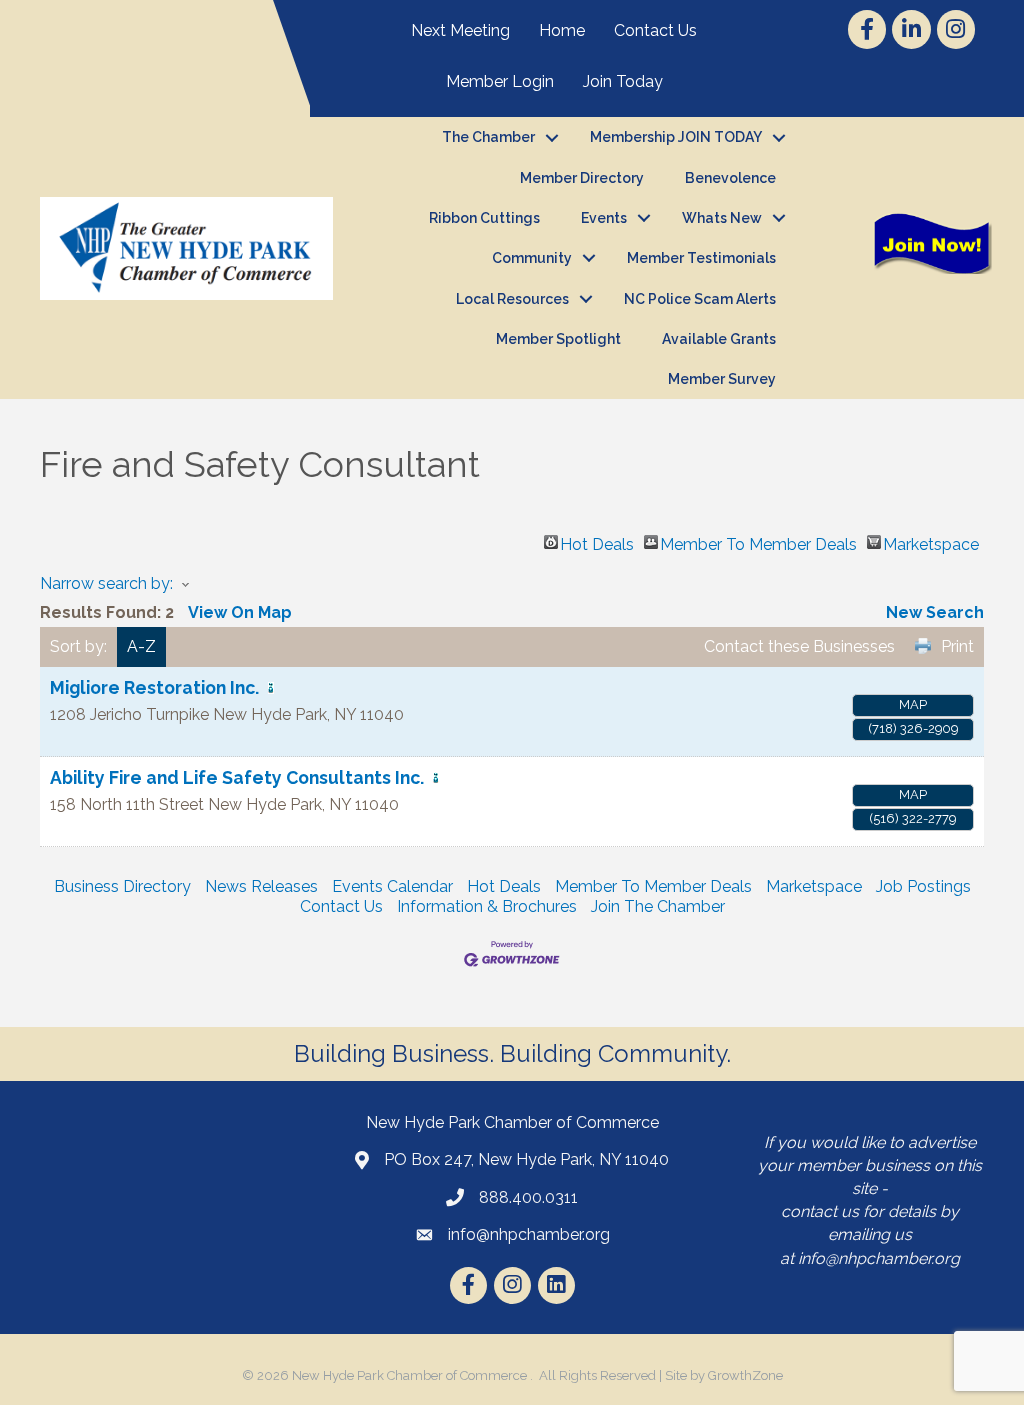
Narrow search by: (106, 583)
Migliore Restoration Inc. (154, 687)
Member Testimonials (701, 258)
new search (935, 612)
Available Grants (719, 339)
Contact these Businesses (799, 646)
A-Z (141, 646)
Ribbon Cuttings (484, 218)
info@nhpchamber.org (879, 1258)
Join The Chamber (658, 906)
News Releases (261, 886)
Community (532, 258)
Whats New (722, 218)
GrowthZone (745, 1375)
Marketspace (931, 542)
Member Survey (722, 379)
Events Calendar (392, 886)
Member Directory (582, 178)
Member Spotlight (558, 339)
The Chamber (488, 137)
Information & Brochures (487, 906)
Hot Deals (597, 542)
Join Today (623, 81)
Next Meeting (460, 30)
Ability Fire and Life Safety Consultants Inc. (237, 777)
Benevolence (730, 178)
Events (604, 218)
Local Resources (512, 299)
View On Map (240, 612)
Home (562, 30)
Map (913, 704)
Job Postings (923, 886)
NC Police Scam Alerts (700, 299)
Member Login (500, 81)
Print (957, 646)
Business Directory (122, 886)
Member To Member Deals (758, 542)
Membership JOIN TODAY (676, 137)
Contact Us (655, 30)
